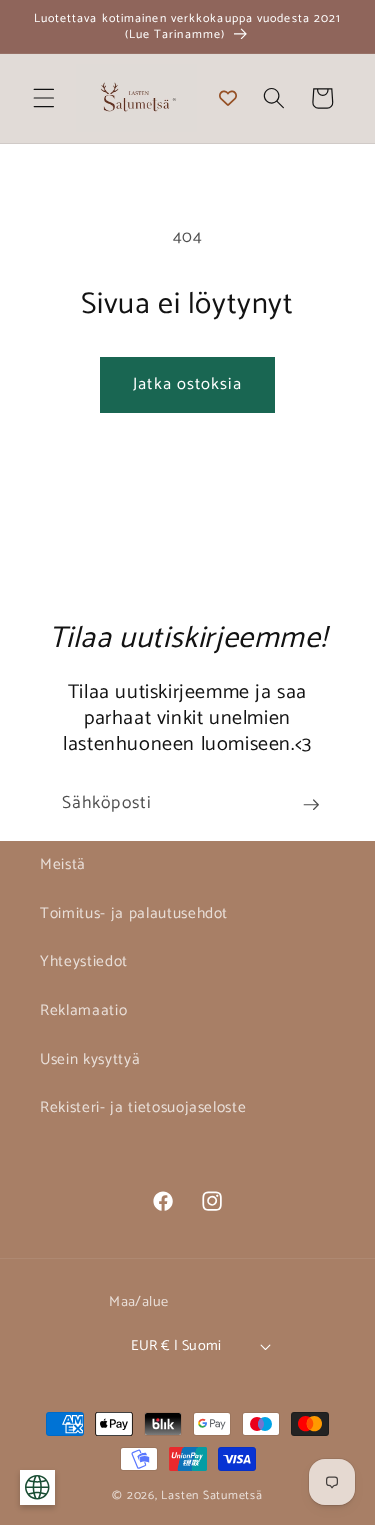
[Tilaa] (311, 805)
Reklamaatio (83, 1010)
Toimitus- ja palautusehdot (134, 913)
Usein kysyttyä (90, 1059)
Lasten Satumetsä (211, 1496)
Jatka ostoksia (187, 384)
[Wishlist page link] (228, 98)
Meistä (63, 864)
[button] (44, 98)
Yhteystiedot (84, 961)
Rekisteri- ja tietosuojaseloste (143, 1107)
